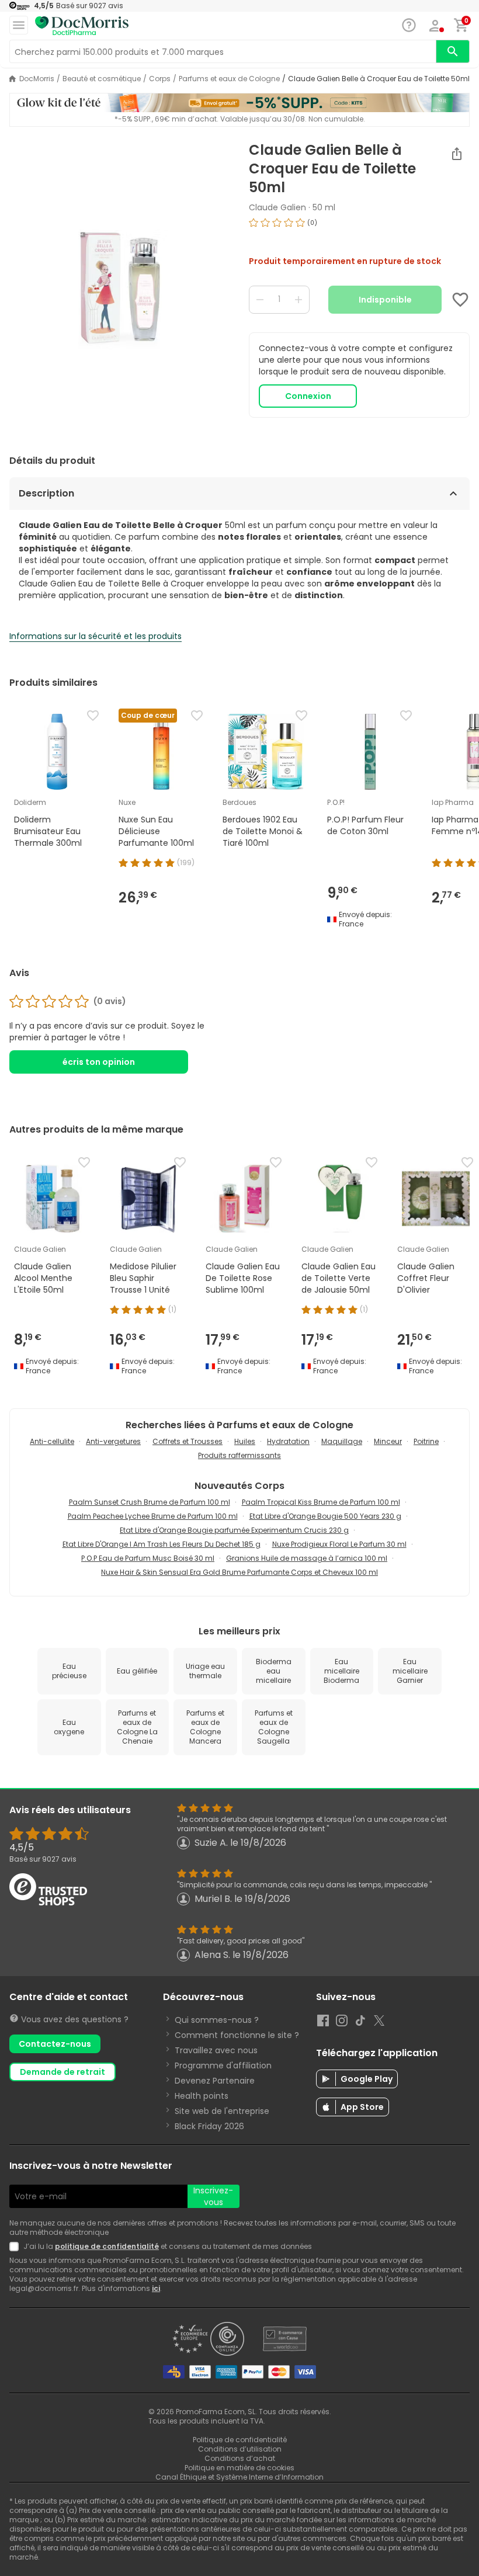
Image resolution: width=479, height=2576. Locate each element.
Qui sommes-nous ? (217, 2020)
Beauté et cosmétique (102, 79)
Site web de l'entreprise (222, 2111)
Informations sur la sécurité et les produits (96, 636)
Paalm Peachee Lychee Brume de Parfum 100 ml (153, 1516)
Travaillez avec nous (216, 2050)
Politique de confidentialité (240, 2440)
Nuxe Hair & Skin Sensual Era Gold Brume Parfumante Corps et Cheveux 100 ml (239, 1572)
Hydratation (288, 1441)
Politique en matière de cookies (239, 2468)
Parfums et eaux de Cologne (229, 79)
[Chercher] (453, 51)
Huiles (245, 1441)
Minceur (388, 1441)
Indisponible (385, 300)
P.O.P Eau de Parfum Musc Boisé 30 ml (148, 1558)
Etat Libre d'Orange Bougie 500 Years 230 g (325, 1516)
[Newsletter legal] (16, 2247)
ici (156, 2288)
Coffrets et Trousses (188, 1441)
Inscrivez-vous (213, 2196)
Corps (160, 79)
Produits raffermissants (239, 1455)
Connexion (308, 396)
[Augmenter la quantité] (298, 300)
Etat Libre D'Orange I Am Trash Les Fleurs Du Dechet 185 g (162, 1544)
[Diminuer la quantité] (260, 300)
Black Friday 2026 (209, 2126)
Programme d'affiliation (223, 2065)
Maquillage (342, 1441)
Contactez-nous (55, 2044)
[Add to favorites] (460, 300)
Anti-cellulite (52, 1441)
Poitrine (426, 1441)
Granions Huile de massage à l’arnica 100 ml (307, 1558)
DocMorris (37, 79)
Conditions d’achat (240, 2458)
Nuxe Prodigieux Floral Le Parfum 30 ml (339, 1544)
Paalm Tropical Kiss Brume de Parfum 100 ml (321, 1502)
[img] (120, 288)
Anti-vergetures (113, 1441)
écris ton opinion (99, 1062)
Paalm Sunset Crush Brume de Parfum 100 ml (150, 1502)
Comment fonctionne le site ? (237, 2035)
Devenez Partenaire (215, 2081)
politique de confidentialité (107, 2246)
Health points (202, 2096)
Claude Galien (277, 207)
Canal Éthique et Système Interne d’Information (239, 2477)
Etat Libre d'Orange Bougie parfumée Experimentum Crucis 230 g (234, 1530)
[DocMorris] (82, 26)
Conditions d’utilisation (240, 2449)
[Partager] (457, 154)
